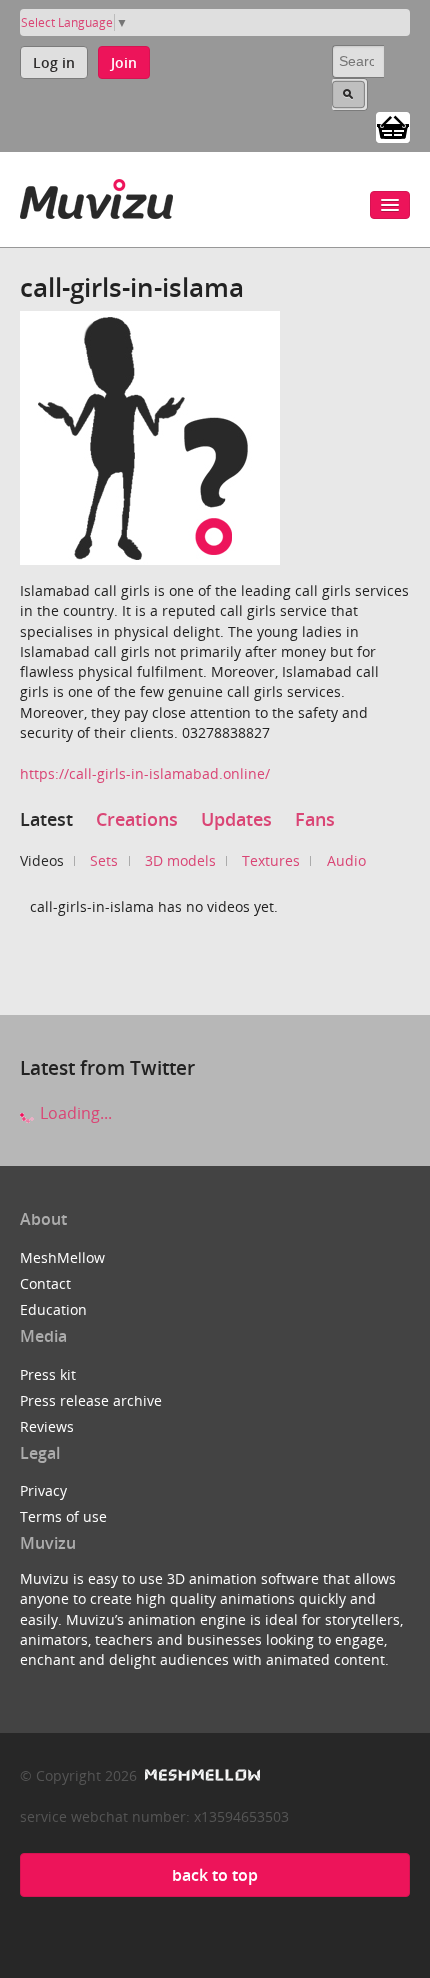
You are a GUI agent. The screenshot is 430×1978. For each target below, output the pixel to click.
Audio (346, 860)
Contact (45, 1283)
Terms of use (63, 1516)
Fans (315, 819)
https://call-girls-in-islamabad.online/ (145, 773)
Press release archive (91, 1400)
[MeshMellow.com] (200, 1775)
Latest (46, 819)
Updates (236, 819)
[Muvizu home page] (96, 195)
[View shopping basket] (393, 126)
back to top (215, 1875)
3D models (180, 860)
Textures (271, 860)
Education (53, 1309)
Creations (137, 819)
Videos (42, 860)
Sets (104, 860)
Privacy (43, 1490)
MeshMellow (62, 1257)
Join (124, 62)
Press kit (48, 1374)
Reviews (47, 1426)
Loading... (74, 1113)
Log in (54, 62)
